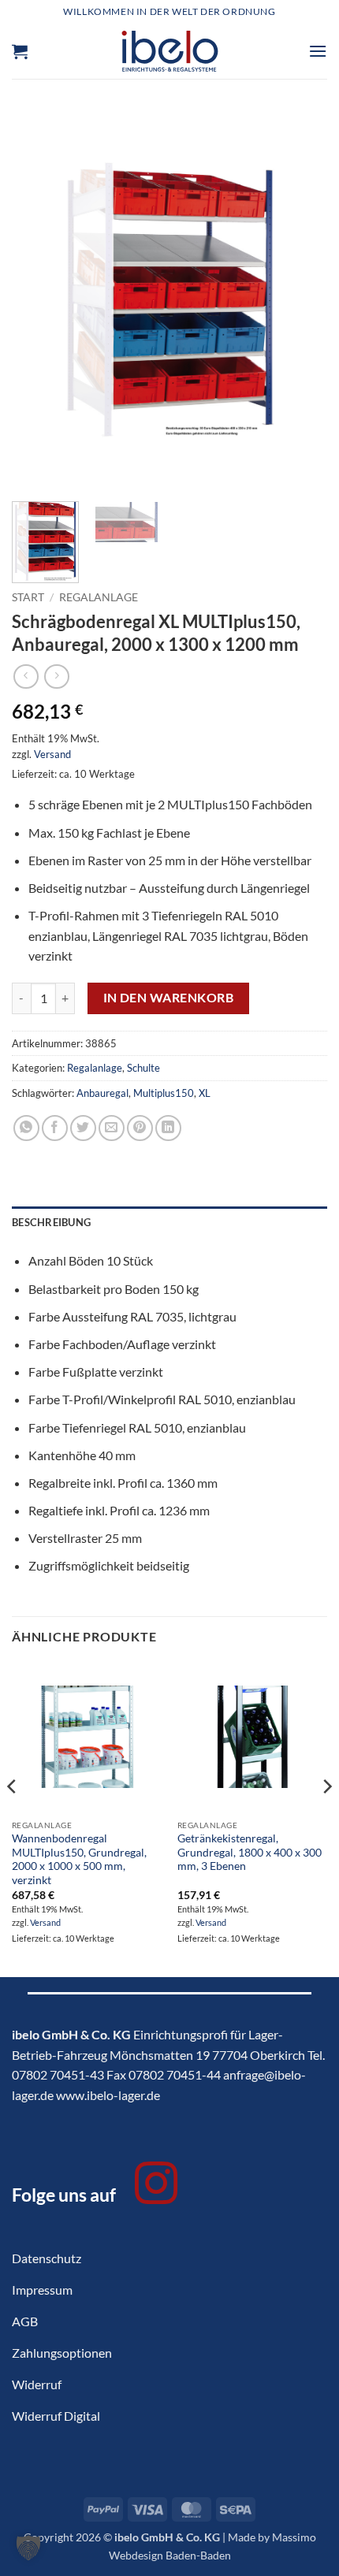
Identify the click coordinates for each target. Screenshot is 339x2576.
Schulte (143, 1068)
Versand (52, 754)
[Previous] (38, 299)
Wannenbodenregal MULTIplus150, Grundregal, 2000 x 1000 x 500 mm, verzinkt (79, 1859)
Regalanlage (99, 597)
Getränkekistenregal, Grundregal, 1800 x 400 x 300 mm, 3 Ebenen (250, 1852)
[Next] (301, 299)
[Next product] (26, 677)
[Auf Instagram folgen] (156, 2187)
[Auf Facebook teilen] (55, 1128)
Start (28, 597)
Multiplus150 (164, 1093)
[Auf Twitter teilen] (83, 1128)
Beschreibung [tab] (51, 1222)
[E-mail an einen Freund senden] (112, 1128)
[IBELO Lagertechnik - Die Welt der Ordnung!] (170, 51)
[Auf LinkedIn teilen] (168, 1128)
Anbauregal (102, 1093)
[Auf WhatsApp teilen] (26, 1128)
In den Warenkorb (168, 998)
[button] (20, 51)
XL (205, 1093)
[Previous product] (56, 677)
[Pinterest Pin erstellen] (140, 1128)
